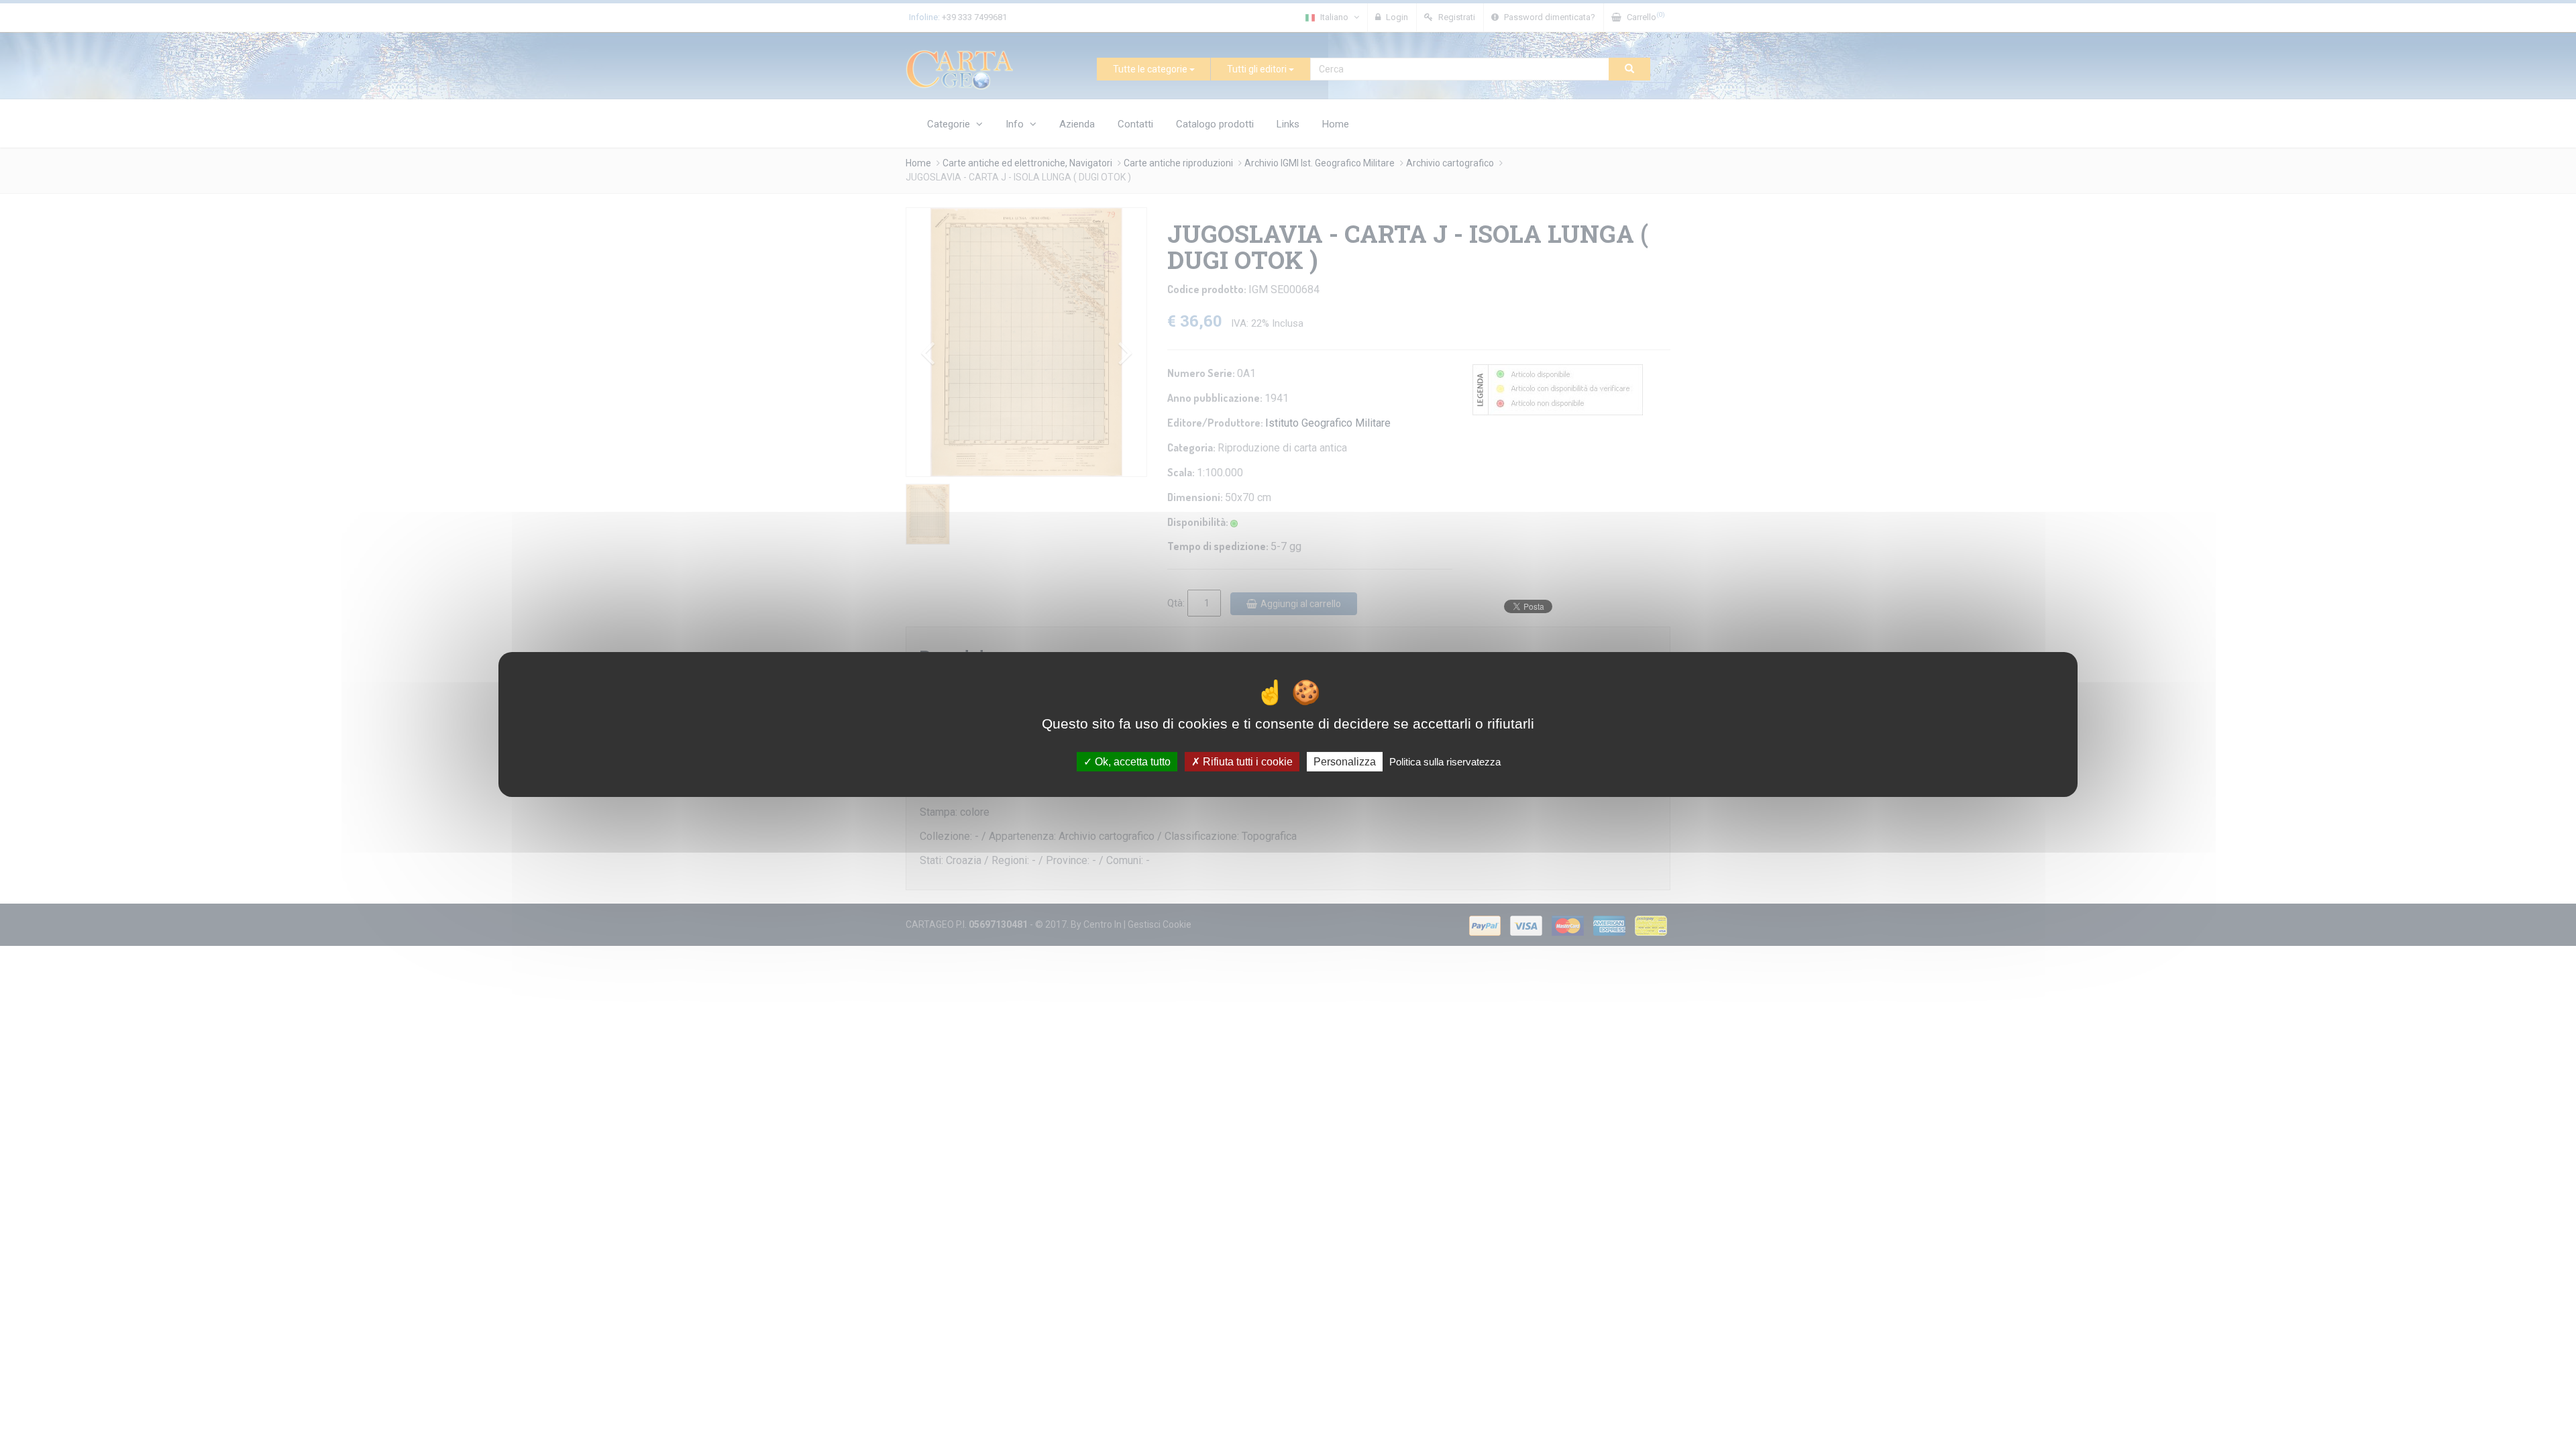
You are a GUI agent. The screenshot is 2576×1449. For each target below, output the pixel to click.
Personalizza (1345, 762)
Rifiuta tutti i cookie (1246, 762)
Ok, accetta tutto (1131, 762)
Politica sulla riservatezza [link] (1445, 762)
